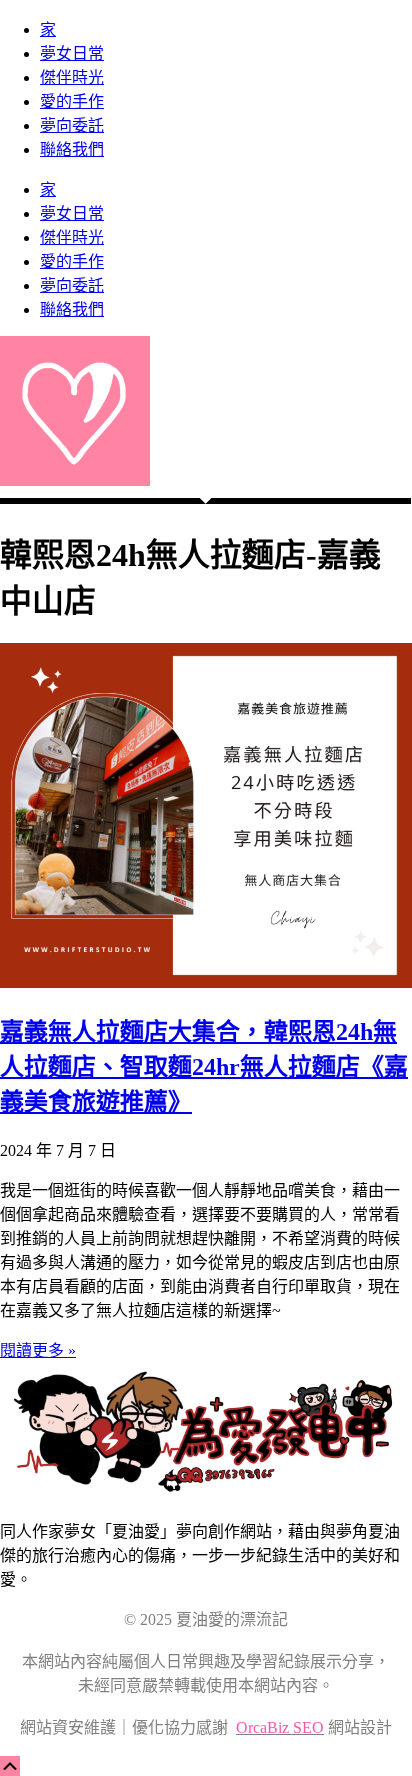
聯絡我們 (72, 149)
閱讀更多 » (38, 1350)
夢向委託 (72, 125)
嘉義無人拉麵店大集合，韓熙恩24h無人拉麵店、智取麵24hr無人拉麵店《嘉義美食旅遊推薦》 (204, 1067)
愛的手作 (72, 101)
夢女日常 (72, 53)
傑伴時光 (72, 77)
